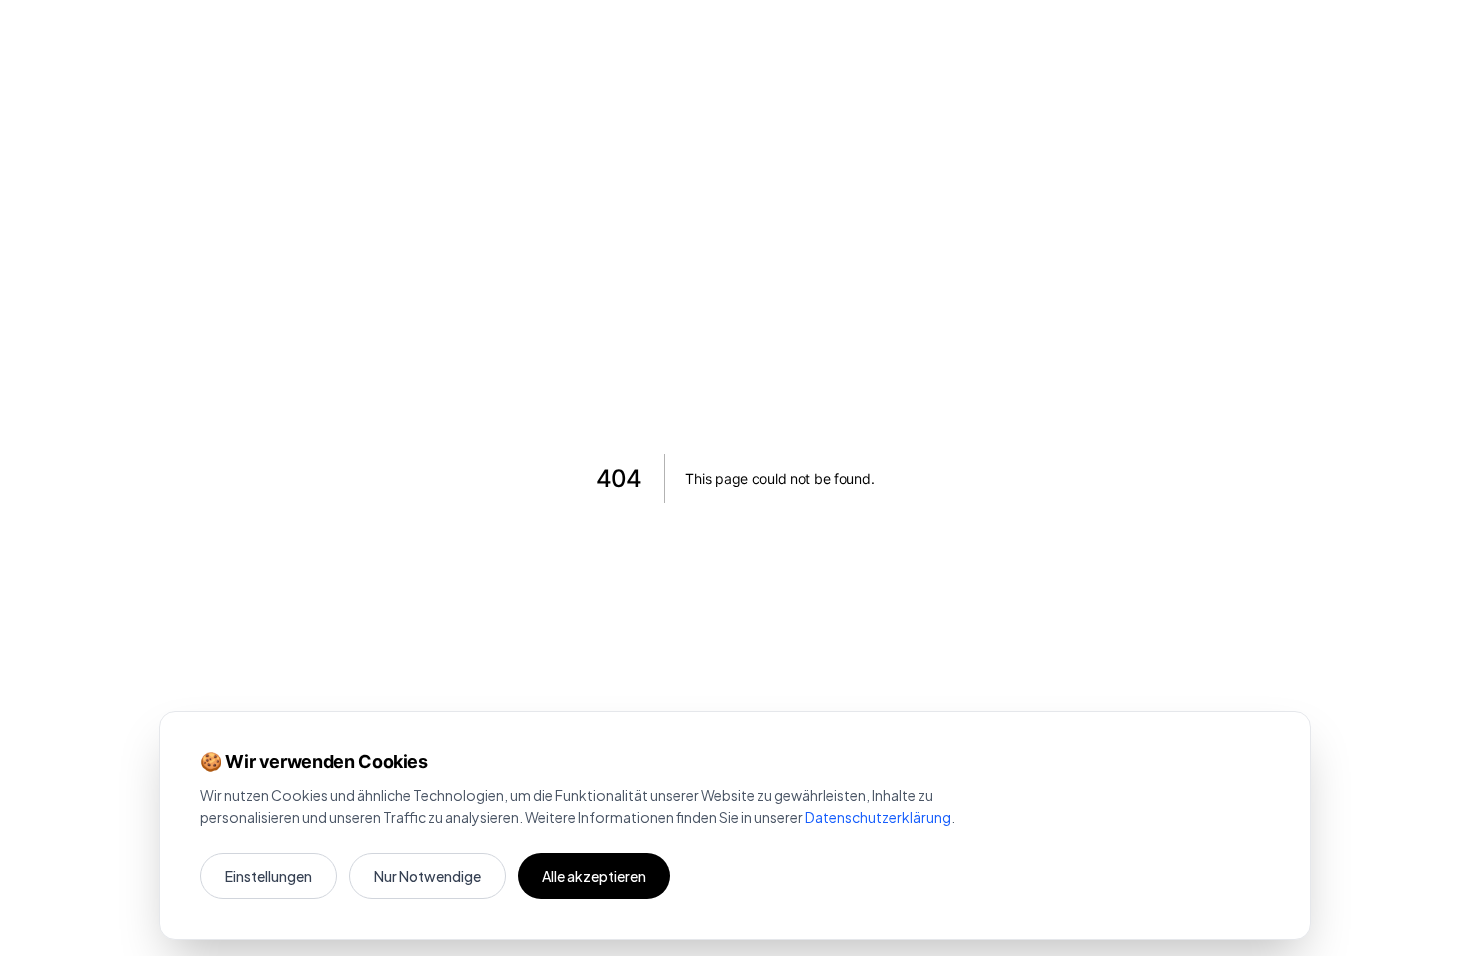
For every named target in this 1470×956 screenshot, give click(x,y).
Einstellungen (268, 876)
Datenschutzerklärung (878, 817)
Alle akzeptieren (594, 876)
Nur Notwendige (427, 876)
